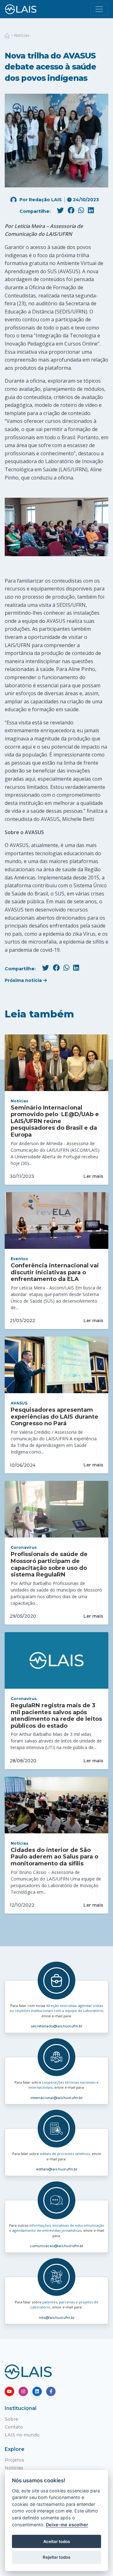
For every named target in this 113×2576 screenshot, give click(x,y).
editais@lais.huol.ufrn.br (57, 2169)
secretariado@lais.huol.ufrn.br (56, 2026)
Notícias (22, 35)
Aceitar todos (57, 2541)
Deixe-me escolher (67, 2525)
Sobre (11, 2419)
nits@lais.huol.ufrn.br (57, 2318)
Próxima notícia (24, 980)
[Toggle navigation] (99, 9)
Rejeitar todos (56, 2557)
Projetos (14, 2460)
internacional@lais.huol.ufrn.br (56, 2098)
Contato (14, 2427)
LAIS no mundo (22, 2435)
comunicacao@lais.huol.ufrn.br (56, 2246)
